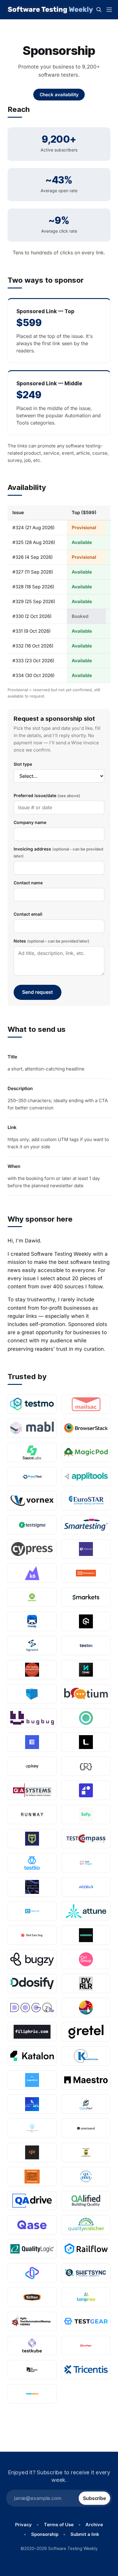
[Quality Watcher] (86, 2225)
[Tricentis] (86, 2370)
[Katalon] (32, 2056)
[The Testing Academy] (32, 1670)
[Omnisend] (86, 2128)
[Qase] (32, 2225)
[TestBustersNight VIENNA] (32, 2321)
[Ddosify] (32, 1983)
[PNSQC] (32, 2177)
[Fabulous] (86, 2008)
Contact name (28, 883)
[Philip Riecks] (86, 1766)
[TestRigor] (86, 2345)
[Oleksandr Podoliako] (32, 2128)
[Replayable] (32, 2273)
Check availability (59, 95)
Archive (94, 2525)
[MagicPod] (86, 1452)
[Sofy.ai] (86, 1814)
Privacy (23, 2525)
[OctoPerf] (86, 2104)
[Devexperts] (86, 1573)
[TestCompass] (86, 1839)
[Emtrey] (32, 1742)
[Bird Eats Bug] (32, 1935)
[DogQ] (32, 2008)
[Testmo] (32, 1404)
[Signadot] (32, 1646)
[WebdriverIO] (32, 1887)
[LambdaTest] (86, 1621)
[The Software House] (32, 2370)
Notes (51, 941)
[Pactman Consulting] (86, 2152)
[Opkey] (32, 1766)
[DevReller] (86, 1983)
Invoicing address (58, 852)
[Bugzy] (32, 1959)
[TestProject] (86, 1863)
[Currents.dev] (86, 1718)
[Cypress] (32, 1549)
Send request (38, 992)
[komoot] (32, 1597)
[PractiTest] (32, 1477)
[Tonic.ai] (86, 1670)
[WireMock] (32, 2394)
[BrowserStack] (86, 1428)
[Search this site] (99, 10)
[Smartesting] (86, 1525)
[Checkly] (32, 1621)
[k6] (32, 1573)
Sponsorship (45, 2534)
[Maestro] (86, 2080)
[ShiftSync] (86, 2273)
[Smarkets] (86, 1597)
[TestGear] (86, 2321)
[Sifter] (32, 2297)
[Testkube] (32, 2345)
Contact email (28, 914)
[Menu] (109, 10)
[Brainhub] (86, 1935)
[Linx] (86, 1742)
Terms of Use (59, 2525)
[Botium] (86, 1694)
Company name (30, 822)
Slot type (23, 764)
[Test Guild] (32, 1839)
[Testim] (86, 1646)
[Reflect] (86, 1790)
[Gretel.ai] (86, 2032)
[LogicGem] (32, 2080)
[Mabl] (32, 1428)
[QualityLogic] (32, 2249)
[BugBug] (32, 1718)
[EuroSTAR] (86, 1501)
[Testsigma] (32, 1525)
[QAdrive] (32, 2201)
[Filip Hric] (32, 2032)
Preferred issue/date (47, 795)
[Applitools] (86, 1477)
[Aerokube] (32, 1694)
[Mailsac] (86, 1404)
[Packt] (32, 2152)
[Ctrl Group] (86, 1959)
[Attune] (86, 1911)
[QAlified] (86, 2201)
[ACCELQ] (86, 1887)
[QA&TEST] (86, 2177)
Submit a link (85, 2534)
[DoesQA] (86, 1549)
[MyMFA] (32, 2104)
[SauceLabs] (32, 1452)
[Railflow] (86, 2249)
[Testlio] (32, 1863)
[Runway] (32, 1814)
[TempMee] (86, 2297)
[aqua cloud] (32, 1911)
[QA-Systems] (32, 1790)
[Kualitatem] (86, 2056)
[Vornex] (32, 1501)
